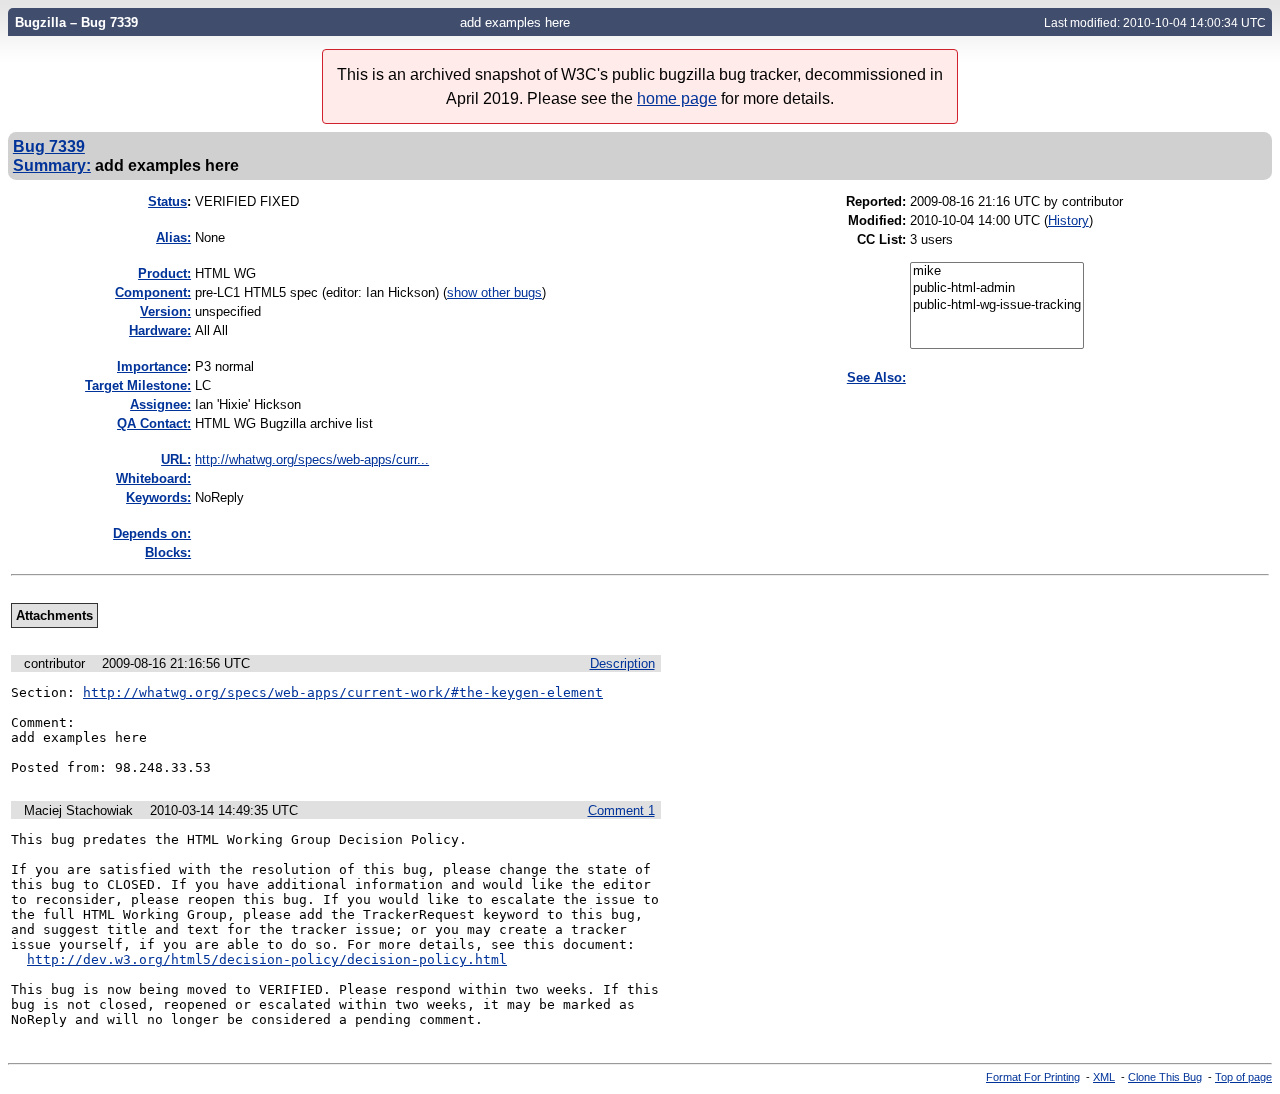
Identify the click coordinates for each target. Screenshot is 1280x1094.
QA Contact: (154, 423)
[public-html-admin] (997, 288)
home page (677, 98)
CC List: (881, 239)
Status (167, 201)
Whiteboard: (153, 478)
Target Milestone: (138, 385)
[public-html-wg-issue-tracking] (997, 305)
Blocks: (168, 552)
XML (1104, 1077)
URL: (176, 459)
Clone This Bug (1165, 1077)
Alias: (173, 237)
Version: (165, 311)
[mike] (997, 271)
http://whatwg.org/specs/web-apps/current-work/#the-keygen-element (343, 692)
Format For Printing (1033, 1077)
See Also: (876, 377)
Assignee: (160, 404)
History (1068, 220)
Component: (153, 292)
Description (622, 663)
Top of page (1243, 1077)
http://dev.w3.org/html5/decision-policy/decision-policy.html (267, 959)
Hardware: (160, 330)
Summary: (52, 165)
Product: (164, 273)
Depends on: (152, 533)
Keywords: (158, 497)
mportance (152, 366)
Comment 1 (621, 810)
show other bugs (494, 292)
